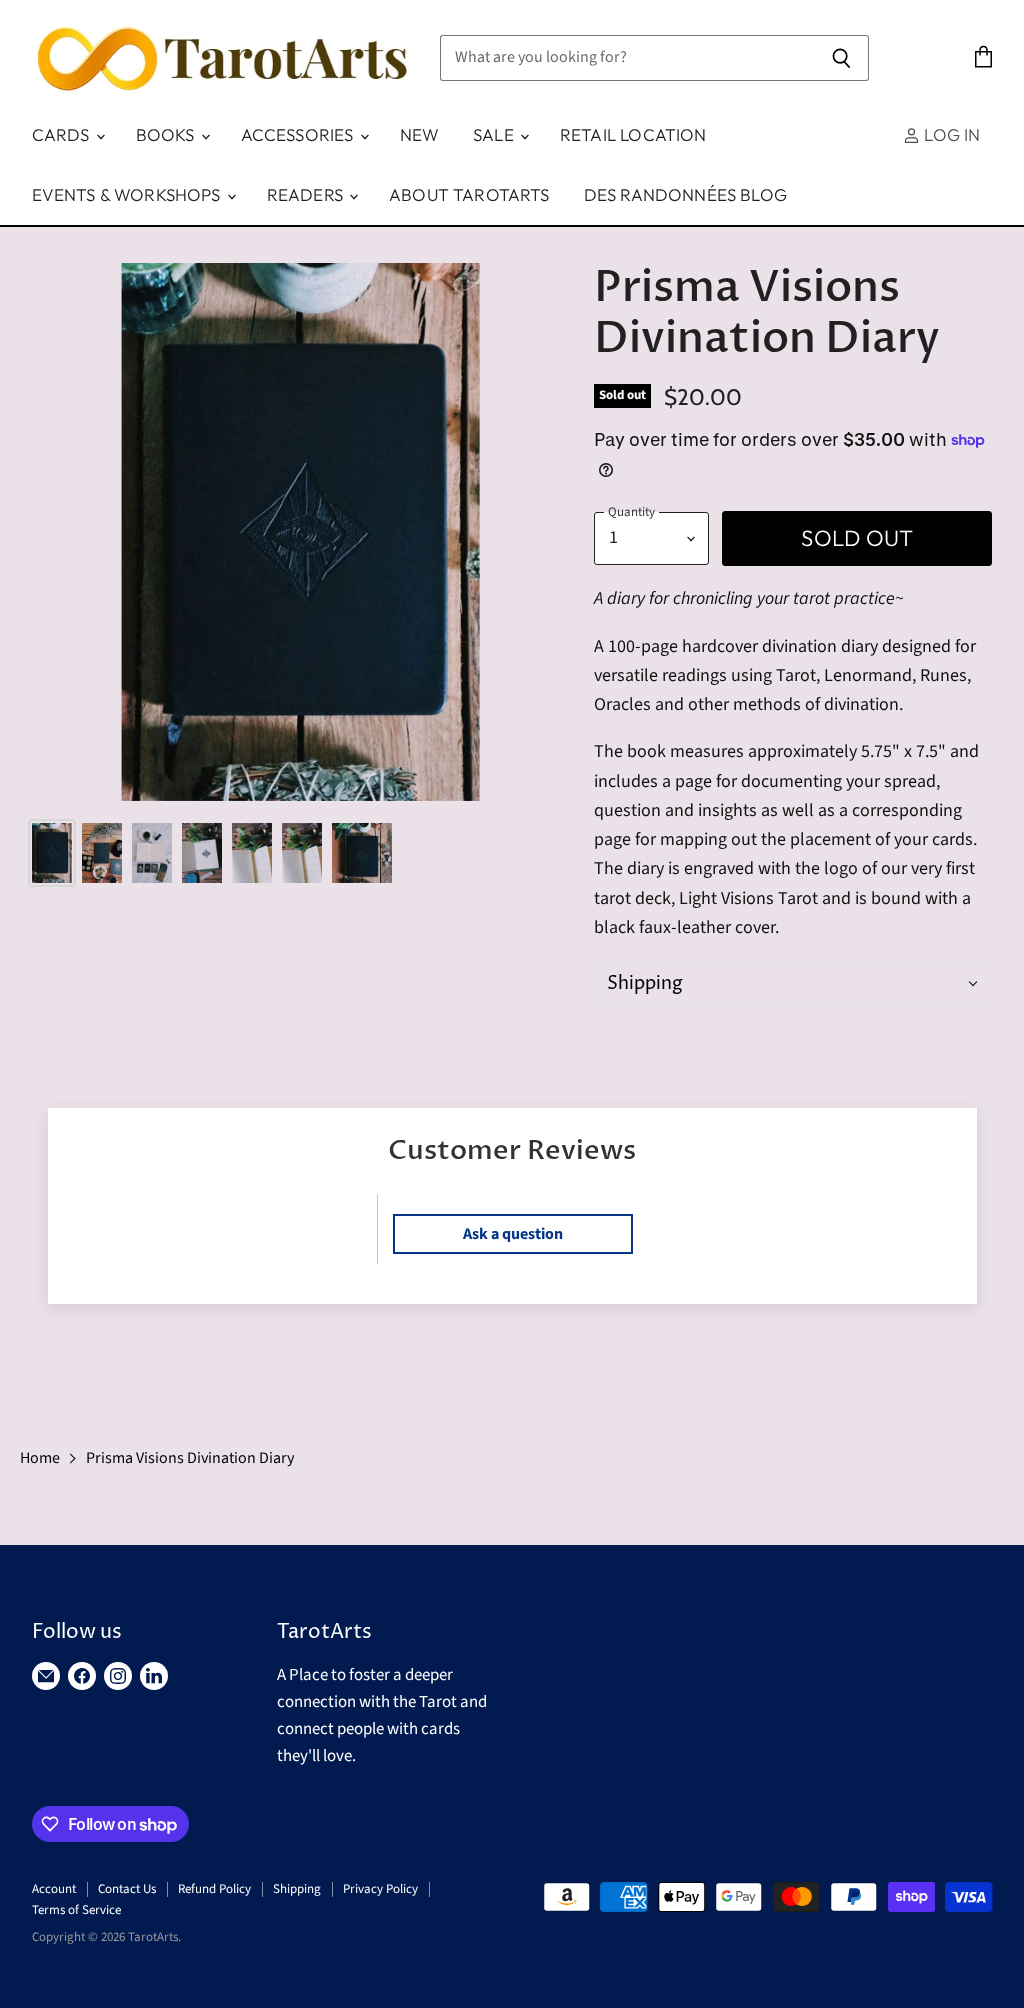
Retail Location (633, 134)
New (420, 134)
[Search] (842, 58)
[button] (793, 983)
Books (167, 134)
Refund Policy (214, 1889)
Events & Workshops (128, 194)
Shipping (297, 1889)
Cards (63, 134)
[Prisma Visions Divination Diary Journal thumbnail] (52, 853)
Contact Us (127, 1889)
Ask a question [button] (513, 1234)
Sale (495, 134)
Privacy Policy (380, 1889)
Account (54, 1889)
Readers (307, 194)
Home (40, 1458)
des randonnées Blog (685, 194)
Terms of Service (76, 1910)
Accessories (299, 134)
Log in (950, 134)
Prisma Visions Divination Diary (190, 1458)
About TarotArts (469, 194)
